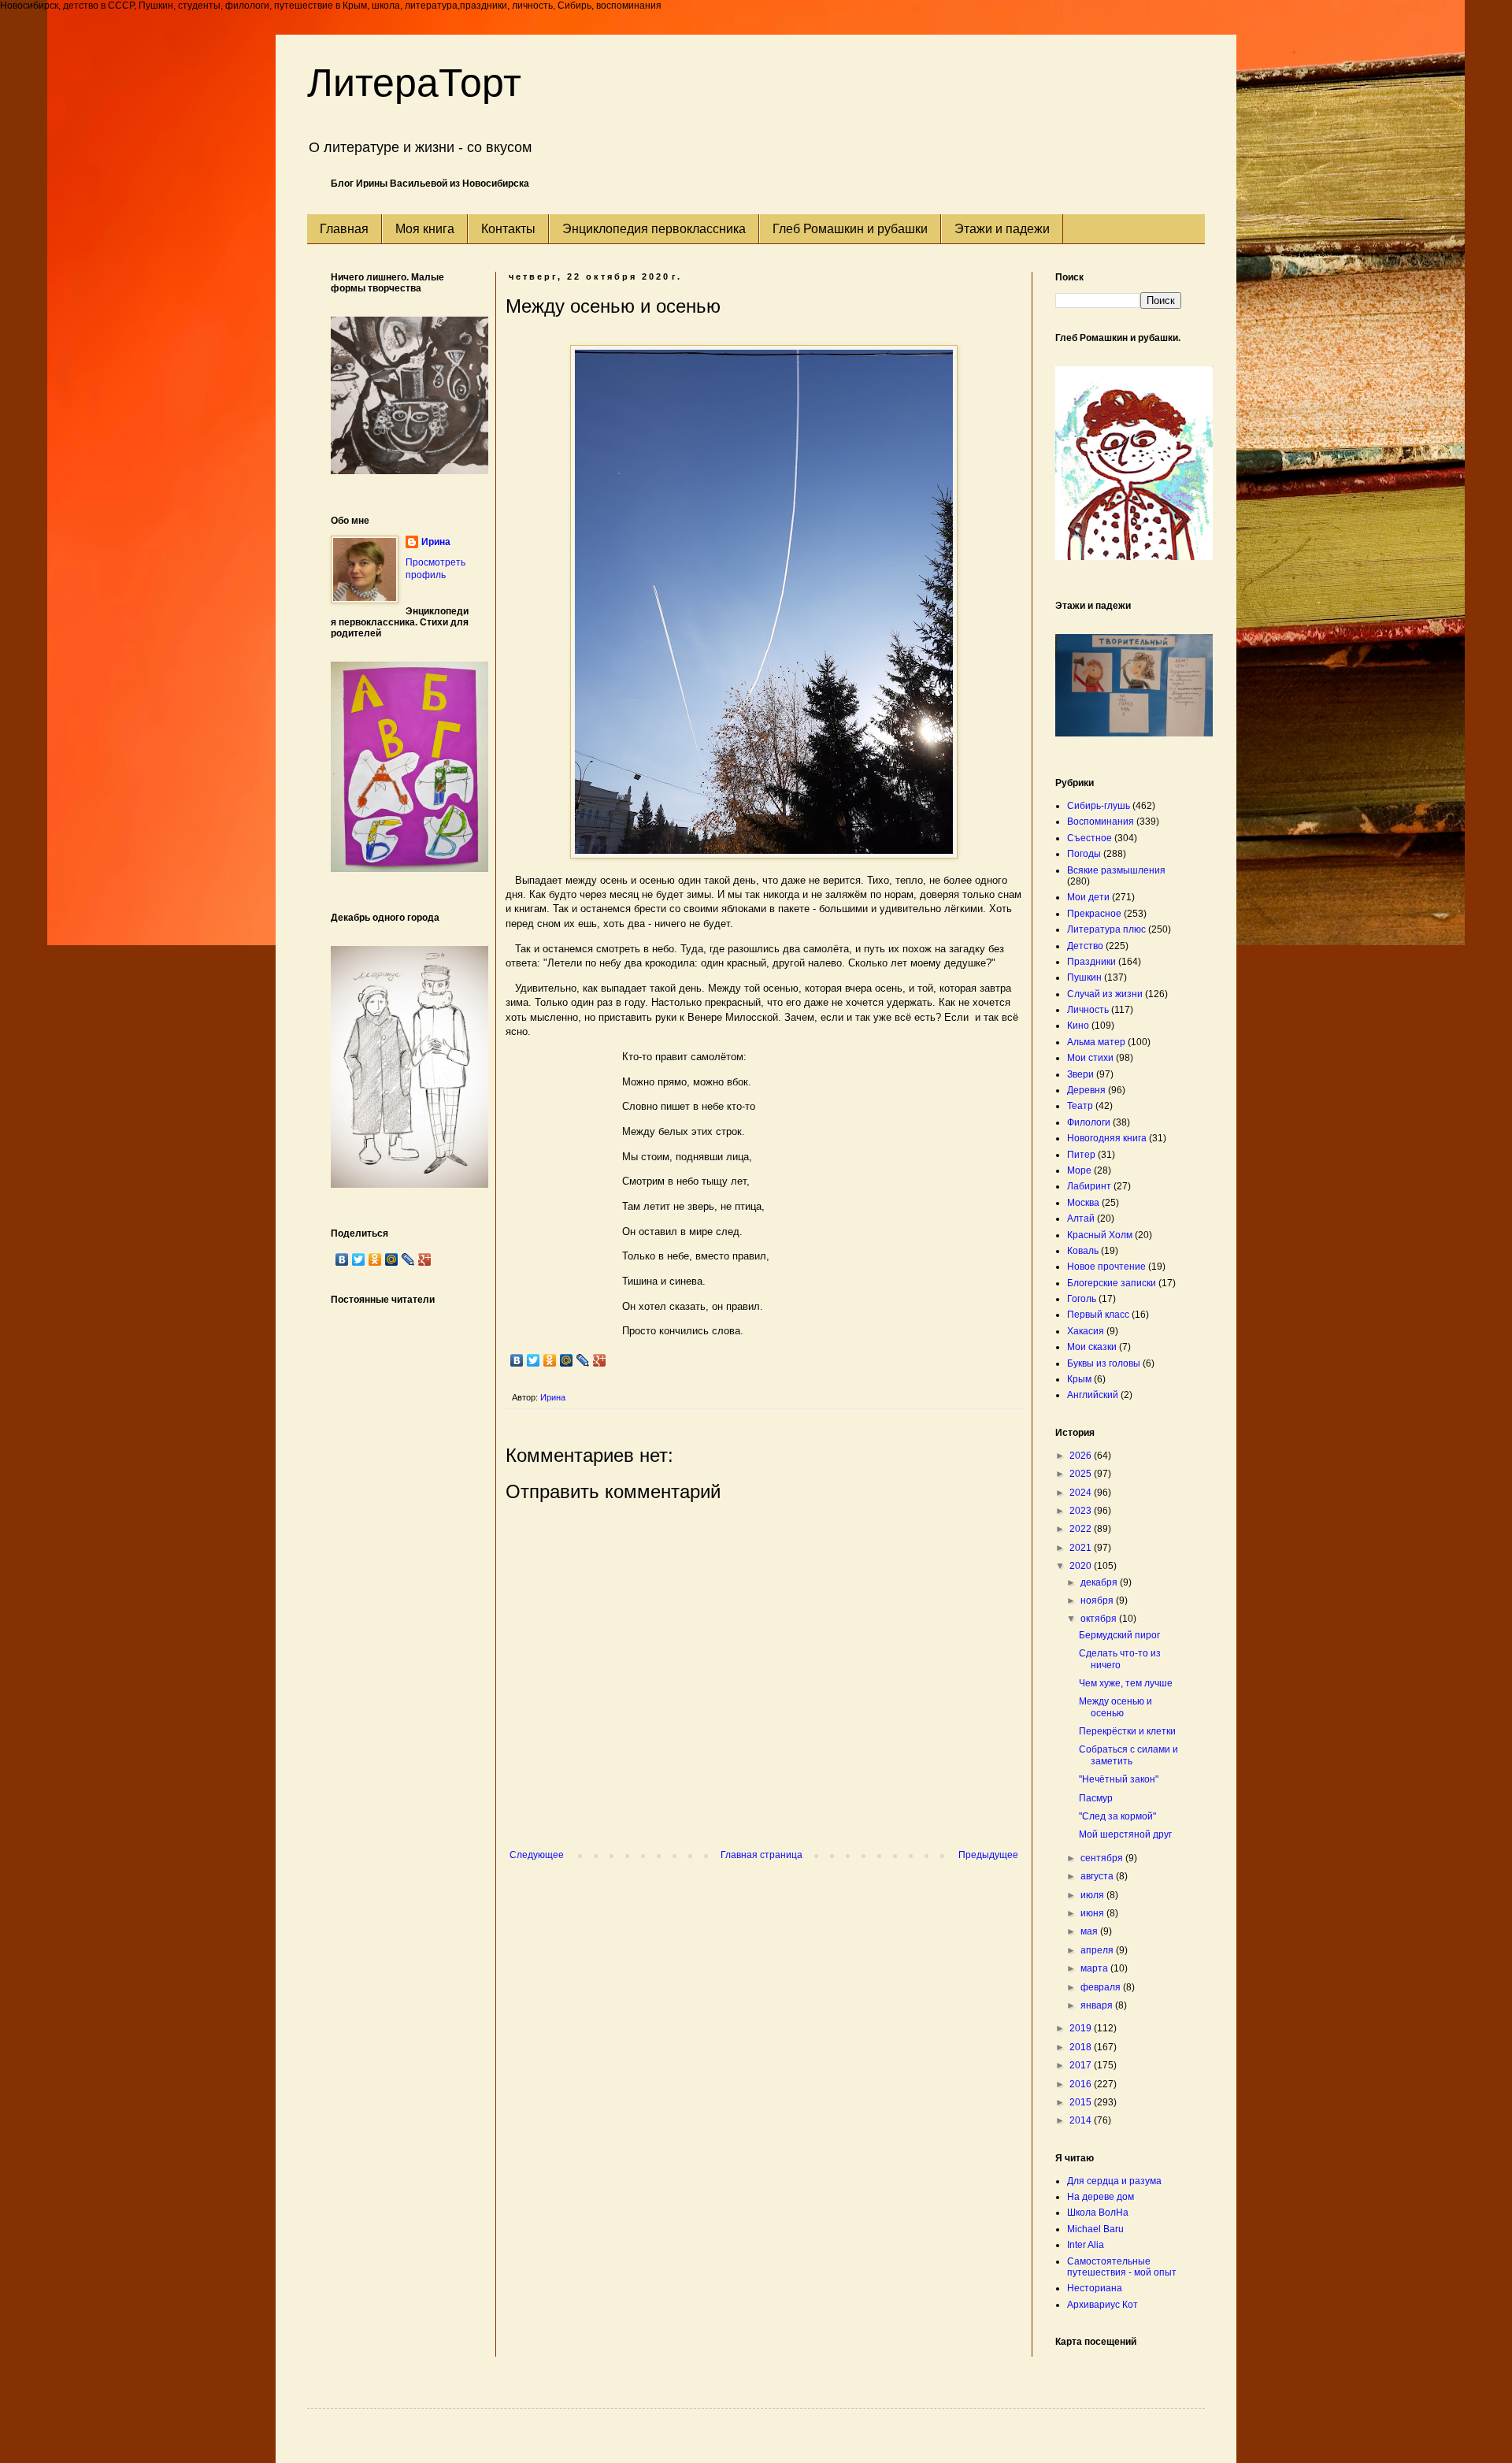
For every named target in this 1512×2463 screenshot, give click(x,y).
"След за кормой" (1117, 1816)
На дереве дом (1101, 2197)
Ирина (436, 542)
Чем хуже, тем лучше (1126, 1683)
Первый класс (1098, 1315)
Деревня (1086, 1090)
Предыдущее (988, 1855)
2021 (1082, 1548)
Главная (344, 229)
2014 (1082, 2120)
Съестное (1090, 838)
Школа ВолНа (1098, 2213)
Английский (1093, 1395)
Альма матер (1096, 1042)
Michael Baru (1095, 2229)
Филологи (1089, 1122)
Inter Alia (1086, 2245)
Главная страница (762, 1855)
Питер (1081, 1155)
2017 (1082, 2065)
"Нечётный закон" (1119, 1779)
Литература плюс (1106, 929)
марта (1095, 1968)
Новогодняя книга (1107, 1138)
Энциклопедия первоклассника (654, 229)
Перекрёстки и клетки (1127, 1731)
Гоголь (1082, 1299)
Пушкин (1084, 977)
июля (1093, 1895)
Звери (1080, 1074)
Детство (1085, 946)
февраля (1102, 1987)
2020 (1082, 1566)
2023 (1082, 1511)
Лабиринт (1089, 1186)
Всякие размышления (1116, 870)
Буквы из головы (1104, 1363)
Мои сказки (1092, 1347)
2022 (1082, 1529)
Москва (1083, 1203)
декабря (1100, 1582)
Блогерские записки (1112, 1283)
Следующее (537, 1855)
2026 (1082, 1456)
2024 (1082, 1493)
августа (1098, 1876)
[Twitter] (534, 1360)
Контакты (508, 229)
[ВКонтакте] (517, 1360)
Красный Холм (1100, 1235)
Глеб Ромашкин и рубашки (850, 229)
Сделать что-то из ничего (1120, 1659)
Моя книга (425, 229)
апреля (1098, 1950)
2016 (1082, 2084)
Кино (1078, 1026)
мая (1090, 1931)
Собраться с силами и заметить (1128, 1755)
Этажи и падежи (1002, 229)
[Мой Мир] (567, 1360)
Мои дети (1088, 897)
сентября (1103, 1858)
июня (1093, 1913)
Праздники (1091, 962)
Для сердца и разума (1114, 2181)
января (1098, 2005)
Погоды (1084, 854)
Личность (1088, 1010)
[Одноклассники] (550, 1360)
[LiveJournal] (583, 1360)
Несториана (1095, 2288)
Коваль (1083, 1251)
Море (1079, 1170)
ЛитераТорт (414, 83)
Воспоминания (1101, 822)
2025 (1082, 1474)
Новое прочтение (1106, 1267)
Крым (1079, 1379)
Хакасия (1086, 1331)
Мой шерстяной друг (1125, 1834)
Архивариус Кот (1102, 2305)
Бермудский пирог (1119, 1635)
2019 (1082, 2028)
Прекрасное (1094, 914)
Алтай (1081, 1219)
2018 (1082, 2047)
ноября (1098, 1601)
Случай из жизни (1105, 994)
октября (1100, 1619)
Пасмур (1096, 1798)
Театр (1080, 1106)
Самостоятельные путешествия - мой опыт (1122, 2267)
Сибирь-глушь (1099, 806)
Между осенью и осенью (1115, 1707)
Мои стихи (1090, 1058)
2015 (1082, 2102)
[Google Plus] (600, 1360)
